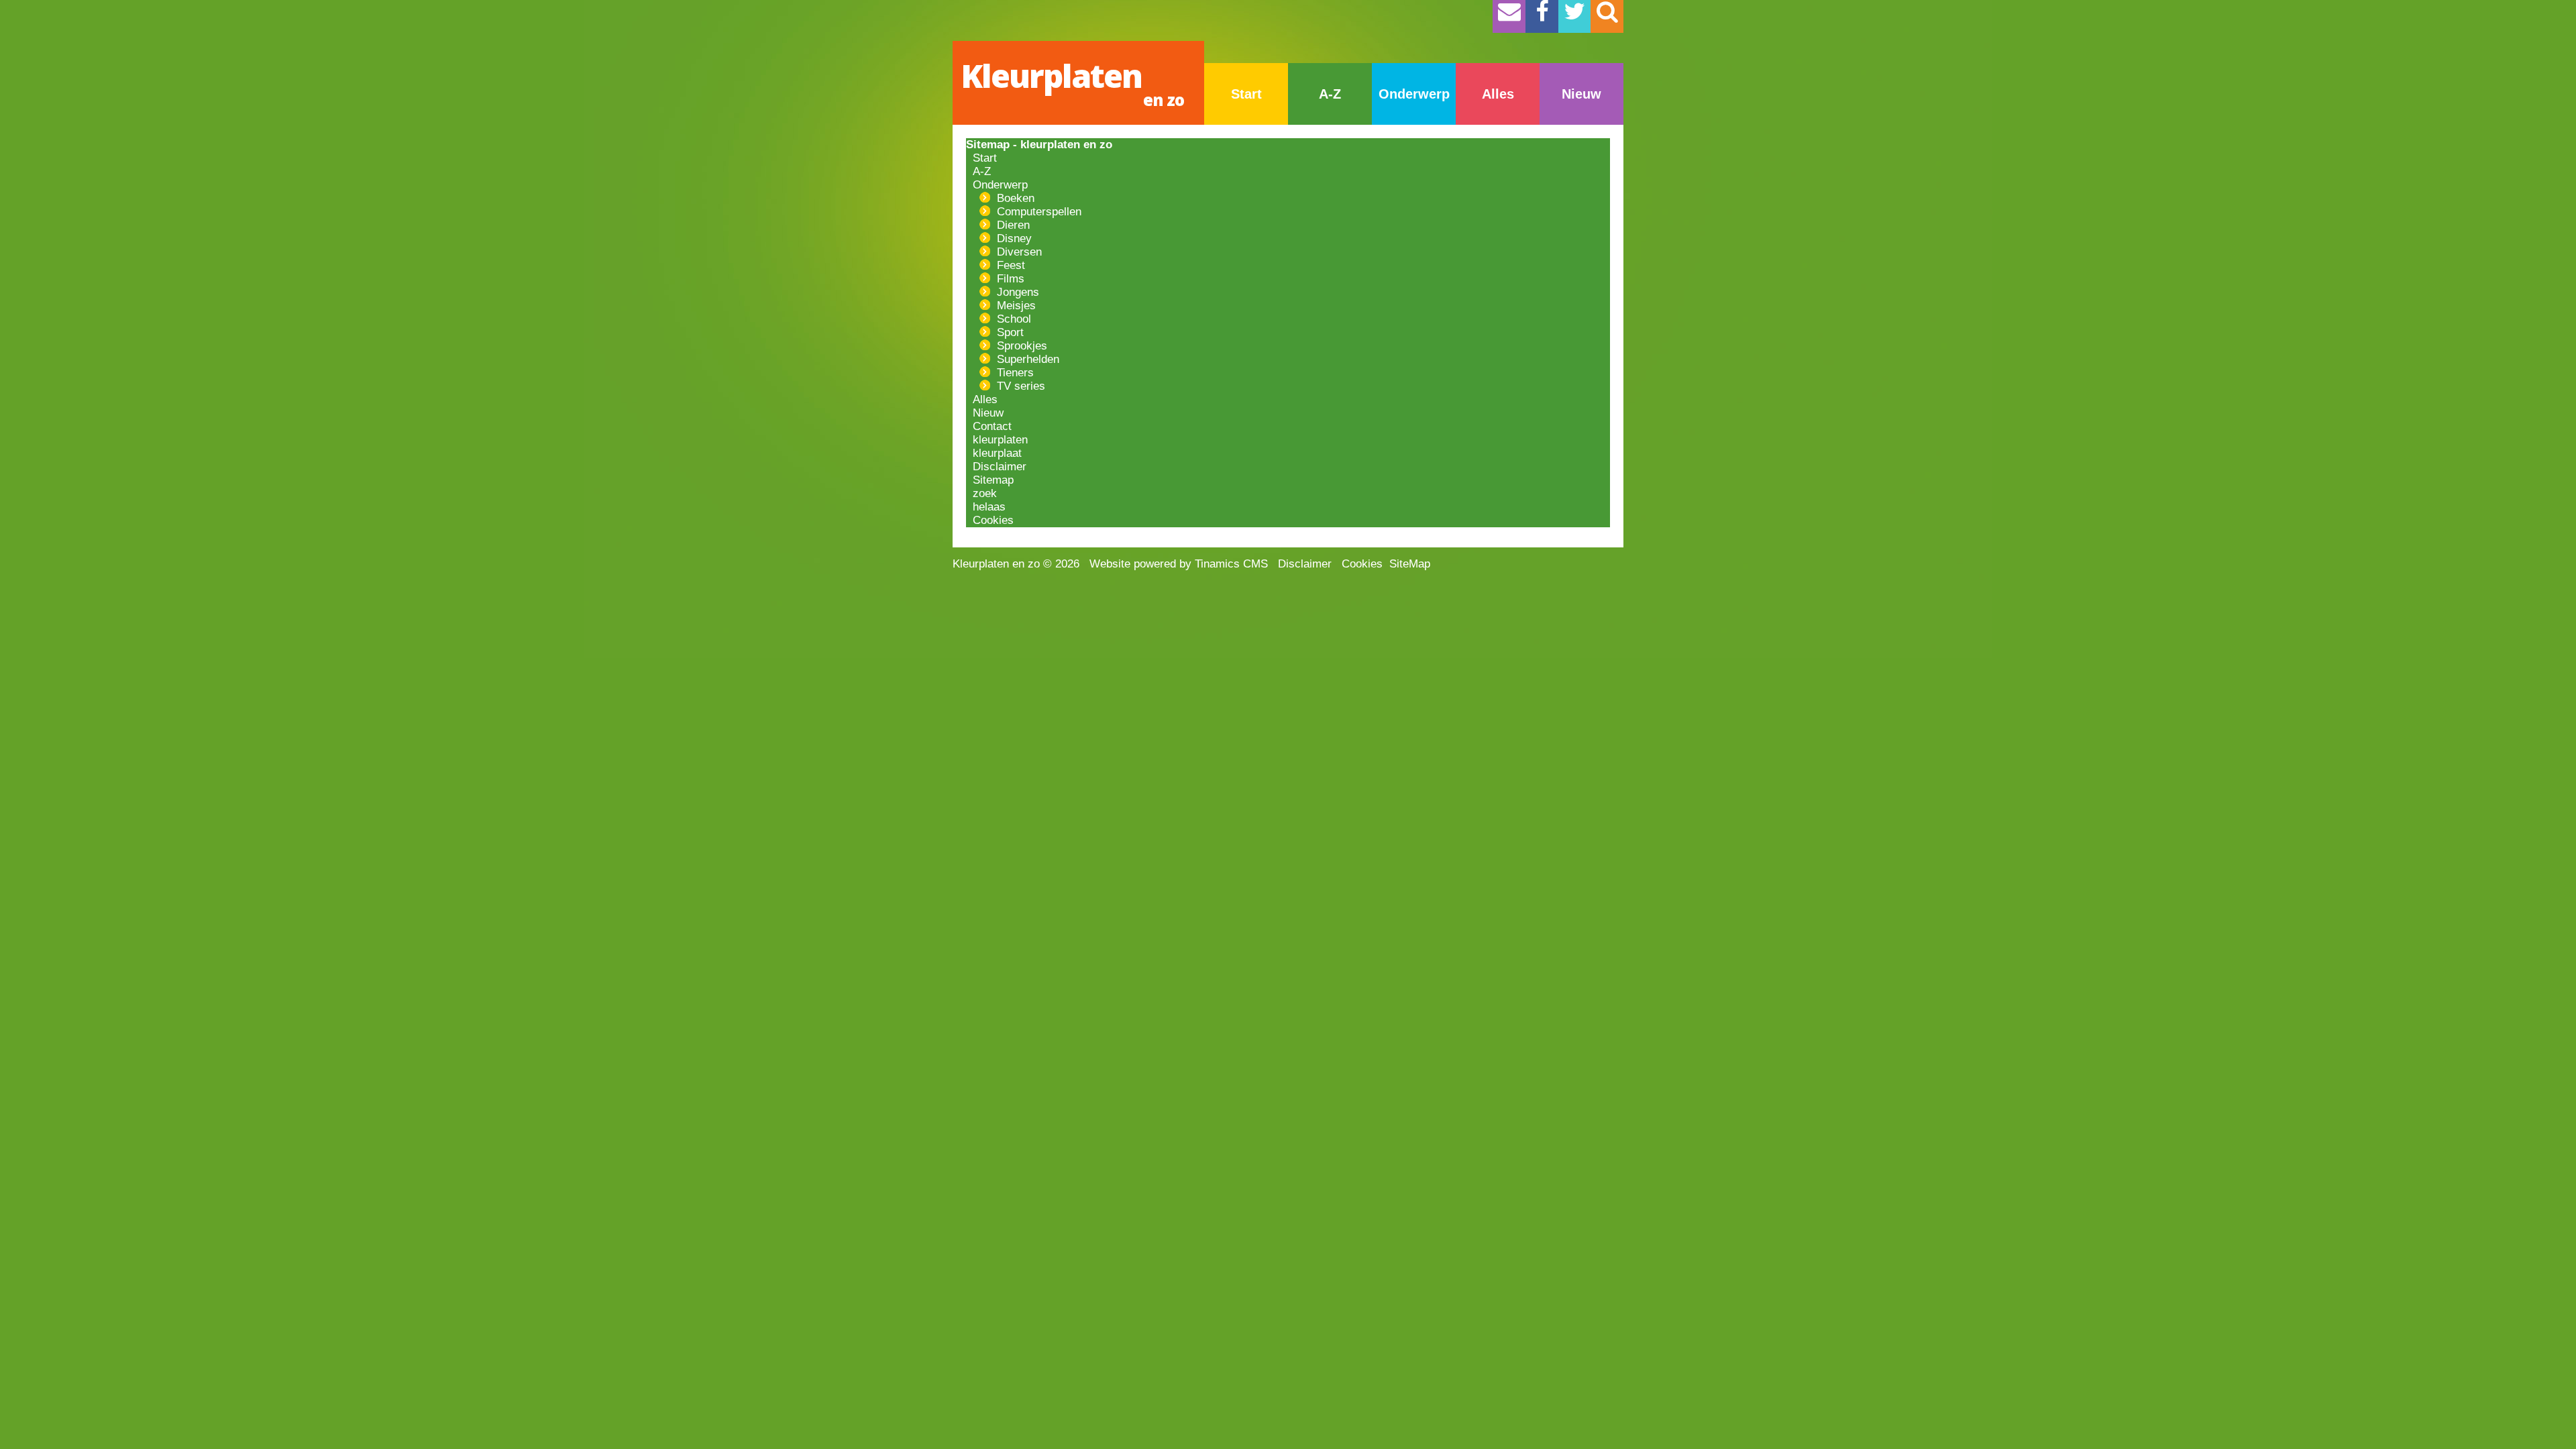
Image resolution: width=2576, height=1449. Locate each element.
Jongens (1015, 292)
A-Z (1330, 94)
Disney (1011, 238)
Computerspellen (1036, 212)
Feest (1008, 265)
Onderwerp (1414, 94)
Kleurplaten (1072, 82)
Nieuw (1581, 94)
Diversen (1016, 252)
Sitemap (990, 480)
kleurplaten (997, 440)
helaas (986, 507)
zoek (981, 493)
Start (1246, 94)
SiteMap (1410, 564)
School (1011, 319)
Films (1007, 279)
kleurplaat (994, 453)
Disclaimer (996, 467)
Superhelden (1025, 359)
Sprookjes (1019, 346)
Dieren (1010, 225)
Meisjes (1013, 306)
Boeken (1012, 198)
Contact (989, 426)
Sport (1007, 332)
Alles (1498, 94)
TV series (1018, 386)
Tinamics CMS (1231, 564)
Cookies (990, 520)
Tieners (1012, 373)
